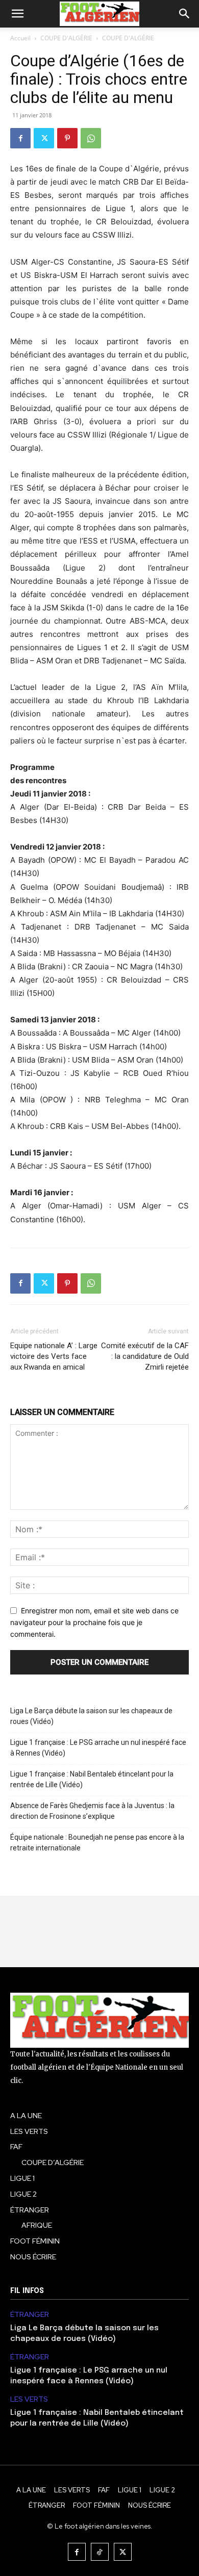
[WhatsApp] (91, 138)
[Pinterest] (67, 138)
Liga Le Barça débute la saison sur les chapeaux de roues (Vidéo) (91, 1716)
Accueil (20, 38)
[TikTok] (100, 2552)
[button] (17, 14)
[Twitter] (44, 138)
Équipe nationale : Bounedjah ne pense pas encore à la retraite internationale (97, 1843)
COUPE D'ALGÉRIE (66, 38)
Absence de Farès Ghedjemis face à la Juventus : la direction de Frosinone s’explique (92, 1811)
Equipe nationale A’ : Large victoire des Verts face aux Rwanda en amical (54, 1356)
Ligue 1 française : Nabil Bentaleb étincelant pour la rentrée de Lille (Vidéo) (92, 1779)
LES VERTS (29, 2399)
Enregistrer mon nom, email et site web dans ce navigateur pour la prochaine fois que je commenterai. (94, 1622)
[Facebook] (20, 138)
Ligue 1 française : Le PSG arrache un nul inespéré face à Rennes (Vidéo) (98, 1748)
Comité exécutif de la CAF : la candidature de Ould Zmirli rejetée (145, 1356)
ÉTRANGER (30, 2315)
